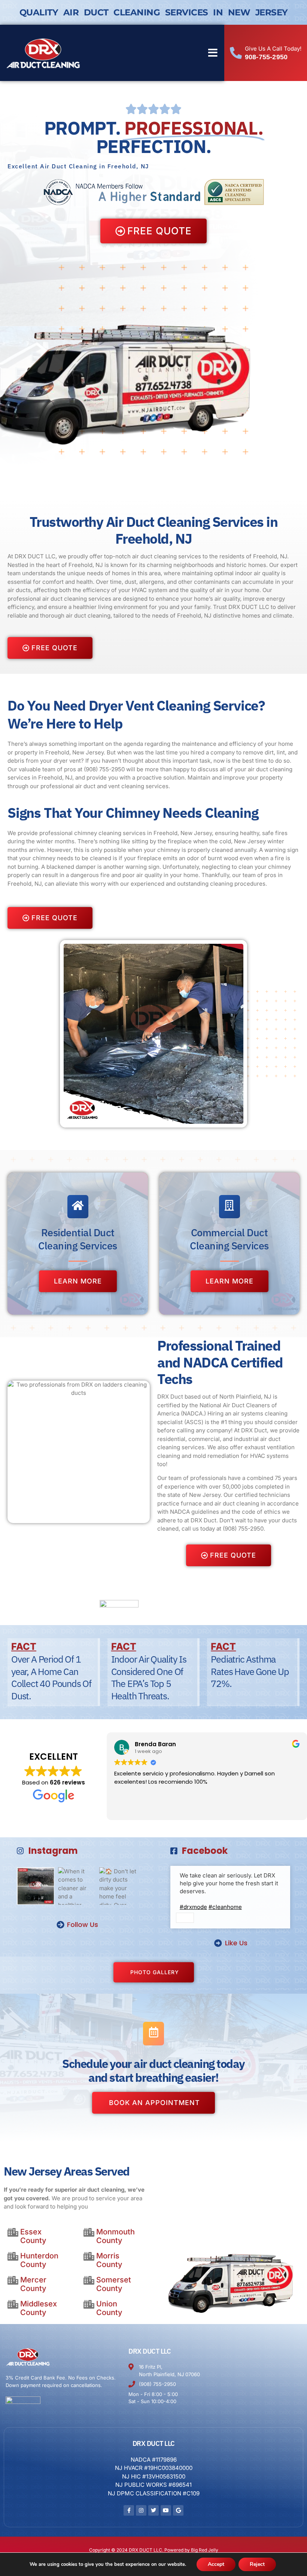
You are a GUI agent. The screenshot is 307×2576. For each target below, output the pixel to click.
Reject (257, 2564)
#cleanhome (225, 1907)
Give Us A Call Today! (273, 49)
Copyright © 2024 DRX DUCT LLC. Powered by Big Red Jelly (154, 2550)
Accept (216, 2564)
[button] (213, 53)
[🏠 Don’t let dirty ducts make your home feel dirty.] (118, 1886)
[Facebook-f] (129, 2510)
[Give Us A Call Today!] (236, 53)
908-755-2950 (266, 57)
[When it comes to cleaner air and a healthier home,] (77, 1886)
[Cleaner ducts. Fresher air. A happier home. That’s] (36, 1886)
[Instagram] (141, 2510)
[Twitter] (153, 2510)
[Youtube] (166, 2510)
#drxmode (193, 1907)
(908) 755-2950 (104, 769)
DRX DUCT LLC (150, 2351)
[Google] (178, 2510)
